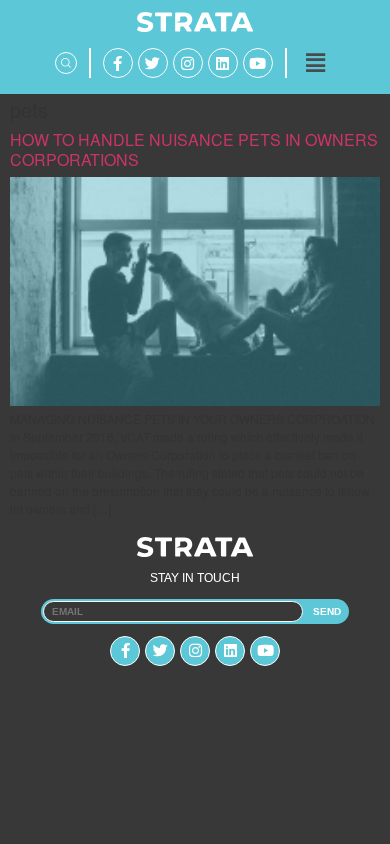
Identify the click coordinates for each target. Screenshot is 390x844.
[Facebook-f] (118, 63)
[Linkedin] (223, 63)
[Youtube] (258, 63)
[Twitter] (153, 63)
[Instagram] (188, 63)
